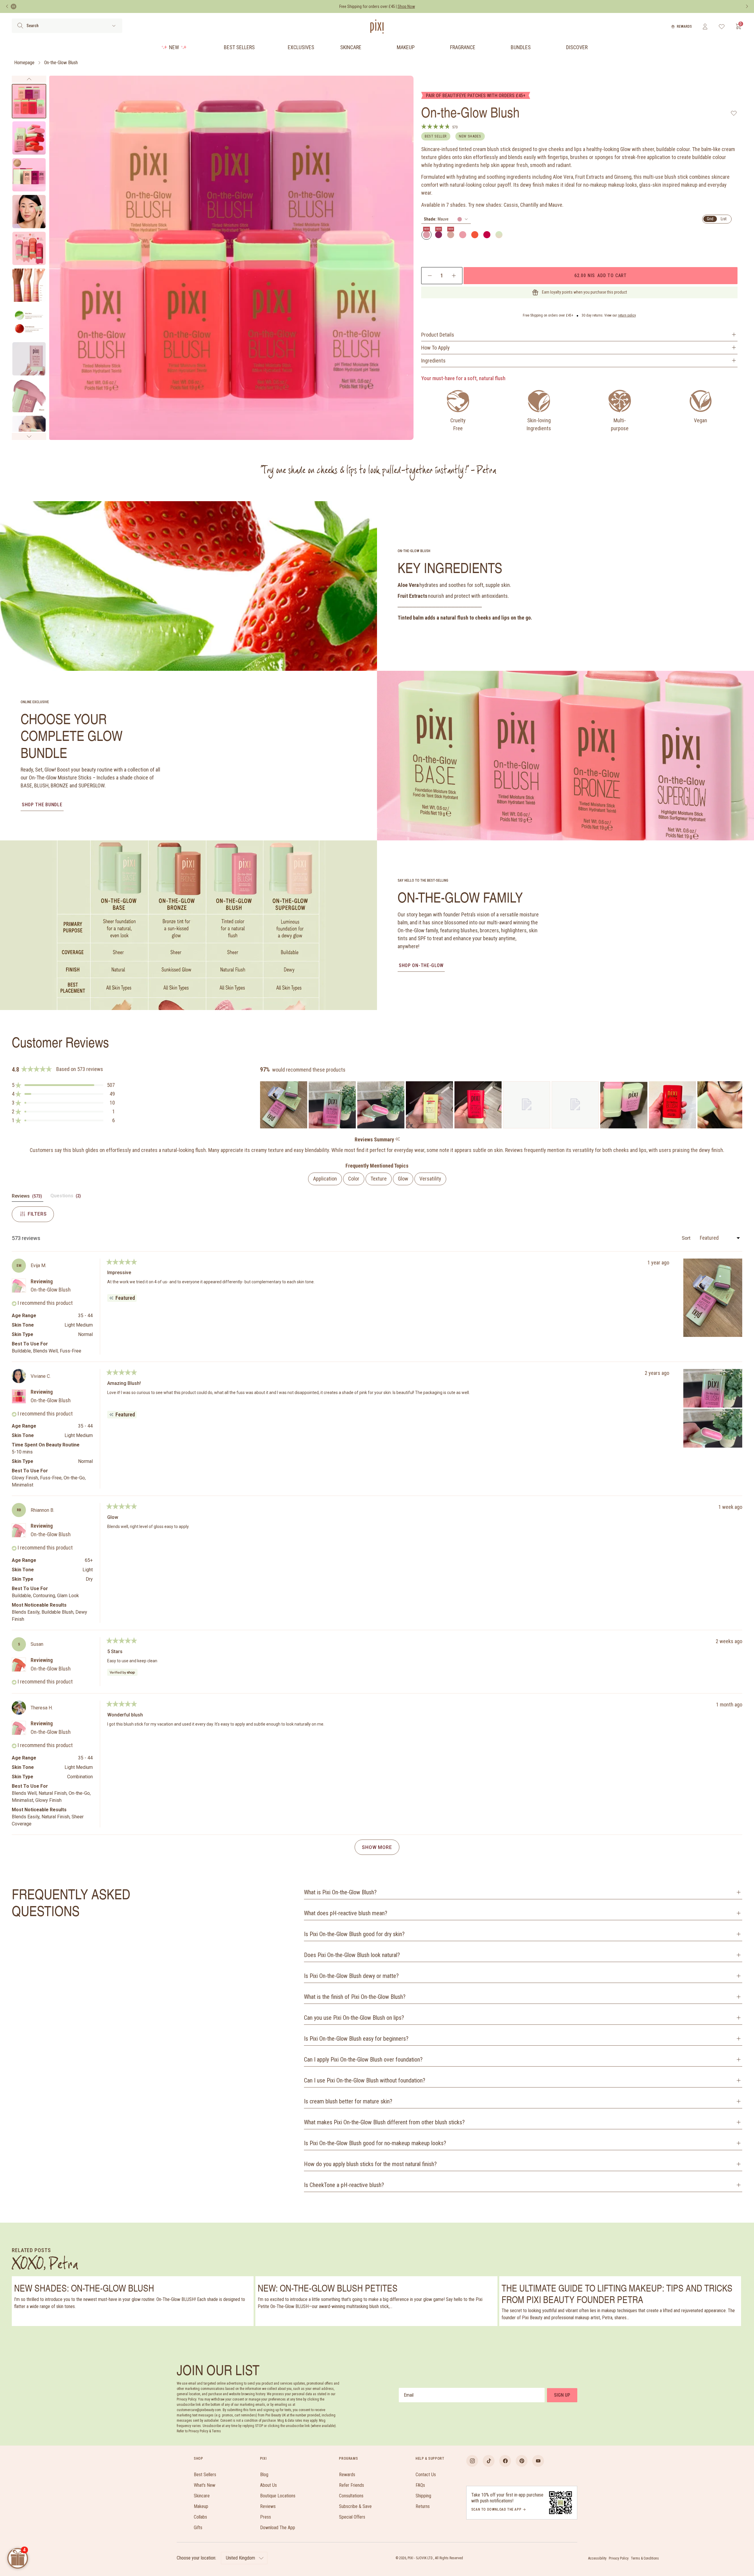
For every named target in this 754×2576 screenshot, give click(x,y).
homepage (24, 63)
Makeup (406, 47)
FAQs (420, 2485)
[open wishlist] (722, 27)
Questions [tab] (66, 1197)
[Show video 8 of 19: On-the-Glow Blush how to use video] (29, 359)
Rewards (684, 27)
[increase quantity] (454, 276)
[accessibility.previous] (7, 6)
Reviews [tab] (28, 1197)
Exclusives (301, 47)
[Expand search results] (114, 26)
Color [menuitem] (354, 1179)
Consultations (351, 2496)
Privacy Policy (619, 2558)
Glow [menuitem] (403, 1179)
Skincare (351, 47)
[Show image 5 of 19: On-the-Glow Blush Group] (29, 248)
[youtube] (538, 2461)
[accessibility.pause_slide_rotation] (14, 6)
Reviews (268, 2506)
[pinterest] (522, 2461)
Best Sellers (239, 47)
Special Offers (352, 2517)
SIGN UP (562, 2395)
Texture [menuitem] (379, 1179)
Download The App (278, 2528)
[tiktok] (489, 2461)
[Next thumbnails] (29, 436)
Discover (577, 47)
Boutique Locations (278, 2496)
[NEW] (426, 235)
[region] (501, 1105)
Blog (264, 2475)
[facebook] (505, 2461)
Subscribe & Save (355, 2506)
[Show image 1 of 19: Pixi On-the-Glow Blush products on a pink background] (29, 101)
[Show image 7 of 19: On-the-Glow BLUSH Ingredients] (29, 322)
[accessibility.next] (747, 6)
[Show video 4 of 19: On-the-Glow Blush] (29, 212)
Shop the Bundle (42, 805)
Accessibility (597, 2558)
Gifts (198, 2528)
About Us (268, 2485)
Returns (423, 2506)
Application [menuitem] (325, 1179)
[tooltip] (397, 1139)
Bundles (521, 47)
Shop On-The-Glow (421, 965)
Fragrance (463, 47)
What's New (205, 2485)
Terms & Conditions (645, 2558)
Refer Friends (352, 2485)
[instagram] (472, 2461)
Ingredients (433, 361)
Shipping (423, 2496)
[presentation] (446, 219)
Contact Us (426, 2475)
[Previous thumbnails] (29, 79)
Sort (687, 1238)
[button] (63, 1085)
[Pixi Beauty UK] (377, 27)
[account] (705, 27)
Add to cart (600, 275)
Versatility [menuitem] (430, 1179)
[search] (20, 26)
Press (266, 2517)
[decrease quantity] (430, 276)
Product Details (438, 335)
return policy (627, 315)
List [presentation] (724, 219)
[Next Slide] (738, 1105)
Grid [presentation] (710, 219)
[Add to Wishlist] (734, 113)
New (174, 47)
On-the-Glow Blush (61, 63)
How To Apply (435, 348)
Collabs (200, 2517)
